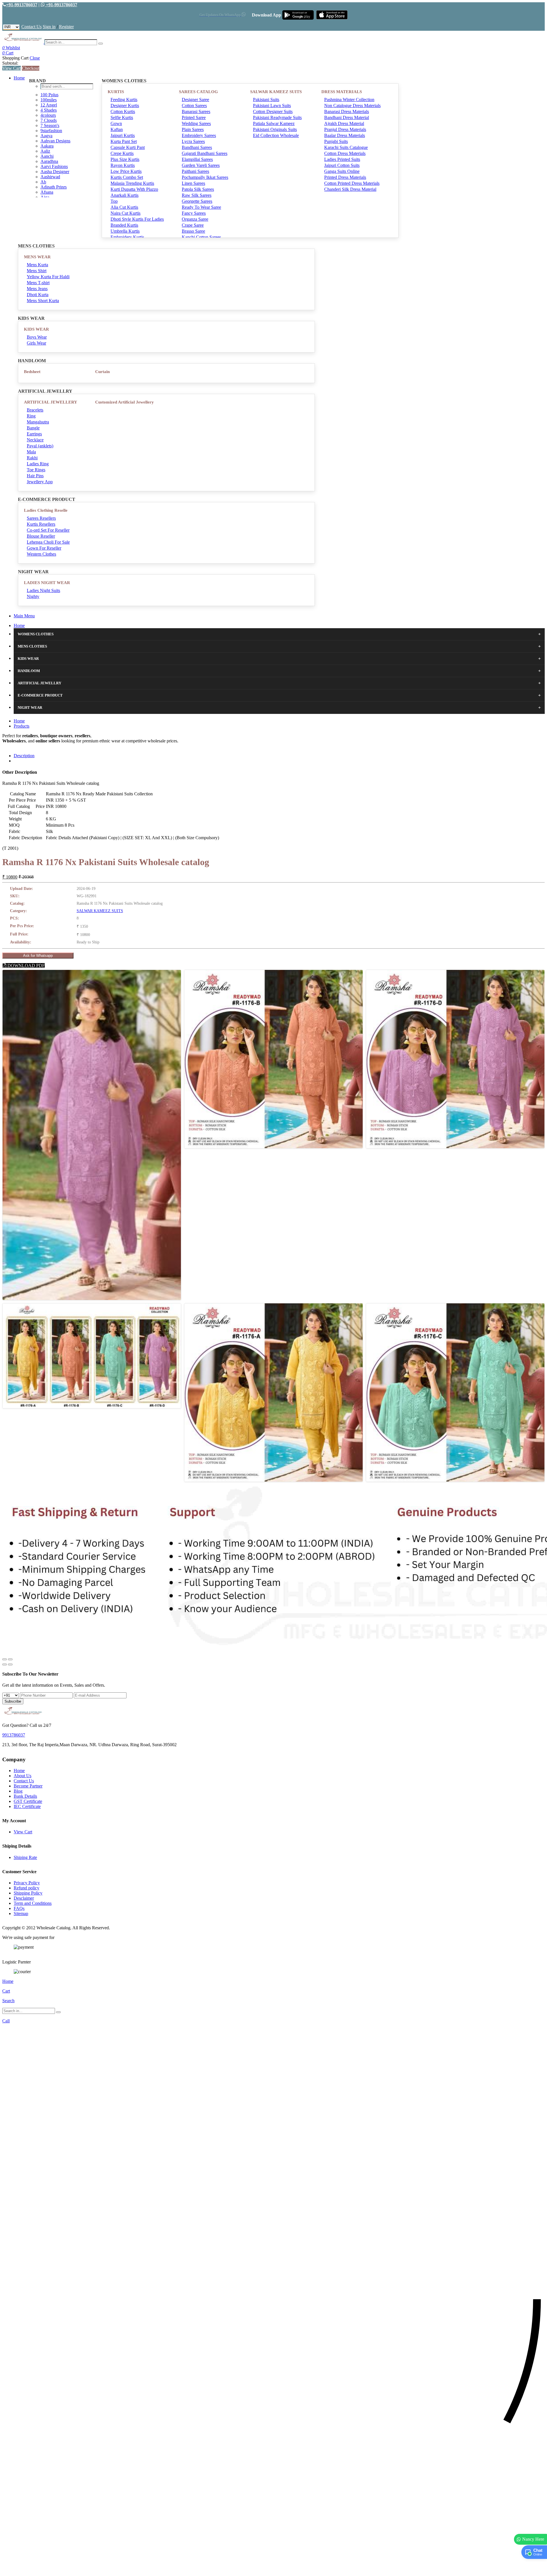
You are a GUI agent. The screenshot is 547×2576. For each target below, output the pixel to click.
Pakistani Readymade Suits (277, 117)
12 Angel (49, 105)
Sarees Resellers (41, 518)
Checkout (31, 68)
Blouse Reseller (41, 536)
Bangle (33, 428)
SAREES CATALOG (198, 92)
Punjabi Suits (336, 141)
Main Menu (24, 616)
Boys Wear (37, 337)
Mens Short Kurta (43, 301)
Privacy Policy (27, 1883)
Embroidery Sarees (199, 135)
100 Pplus (49, 95)
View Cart (12, 68)
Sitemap (21, 1913)
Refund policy (26, 1888)
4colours (48, 115)
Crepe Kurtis (122, 153)
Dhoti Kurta (38, 295)
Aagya (46, 136)
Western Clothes (41, 554)
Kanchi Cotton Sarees (201, 237)
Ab (43, 182)
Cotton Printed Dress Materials (352, 183)
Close (35, 58)
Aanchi (47, 156)
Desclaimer (24, 1898)
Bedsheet (32, 372)
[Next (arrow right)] (10, 1664)
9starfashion (51, 131)
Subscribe (13, 1701)
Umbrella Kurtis (125, 231)
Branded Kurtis (124, 225)
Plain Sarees (193, 129)
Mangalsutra (38, 422)
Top (114, 201)
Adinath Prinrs (54, 187)
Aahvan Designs (55, 141)
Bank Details (25, 1796)
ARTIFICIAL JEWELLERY (51, 402)
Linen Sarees (193, 183)
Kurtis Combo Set (127, 177)
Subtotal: (10, 63)
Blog (18, 1791)
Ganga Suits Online (342, 171)
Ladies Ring (38, 464)
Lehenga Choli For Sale (48, 542)
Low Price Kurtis (126, 171)
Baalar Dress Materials (345, 135)
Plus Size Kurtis (125, 159)
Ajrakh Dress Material (344, 123)
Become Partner (28, 1786)
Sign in (49, 27)
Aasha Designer (55, 172)
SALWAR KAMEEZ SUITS (276, 92)
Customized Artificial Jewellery (124, 402)
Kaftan (117, 129)
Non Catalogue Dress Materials (352, 106)
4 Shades (49, 110)
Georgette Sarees (197, 201)
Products (22, 726)
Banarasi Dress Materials (347, 111)
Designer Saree (195, 100)
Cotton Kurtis (123, 111)
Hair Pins (35, 476)
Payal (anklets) (40, 446)
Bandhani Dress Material (347, 117)
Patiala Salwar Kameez (274, 123)
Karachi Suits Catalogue (346, 147)
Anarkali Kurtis (124, 195)
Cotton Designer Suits (273, 111)
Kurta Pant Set (124, 141)
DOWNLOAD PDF (25, 966)
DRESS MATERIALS (342, 92)
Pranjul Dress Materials (345, 129)
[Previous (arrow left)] (5, 1664)
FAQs (19, 1908)
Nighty (33, 596)
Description (24, 756)
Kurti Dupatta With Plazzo (134, 189)
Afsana (47, 192)
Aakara (47, 146)
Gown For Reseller (44, 548)
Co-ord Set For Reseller (48, 530)
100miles (49, 100)
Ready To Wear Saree (201, 207)
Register (66, 27)
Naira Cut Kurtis (125, 213)
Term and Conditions (33, 1903)
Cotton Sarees (194, 106)
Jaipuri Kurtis (123, 135)
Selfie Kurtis (122, 117)
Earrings (34, 434)
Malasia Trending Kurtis (132, 183)
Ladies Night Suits (43, 590)
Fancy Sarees (194, 213)
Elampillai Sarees (197, 159)
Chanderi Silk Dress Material (350, 189)
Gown (116, 123)
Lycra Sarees (193, 141)
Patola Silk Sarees (198, 189)
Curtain (102, 372)
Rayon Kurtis (123, 165)
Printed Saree (194, 117)
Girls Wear (36, 343)
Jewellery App (40, 482)
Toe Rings (36, 470)
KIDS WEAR (36, 329)
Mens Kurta (37, 265)
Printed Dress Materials (345, 177)
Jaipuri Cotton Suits (342, 165)
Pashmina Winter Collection (349, 100)
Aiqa (45, 197)
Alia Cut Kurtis (124, 207)
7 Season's (50, 125)
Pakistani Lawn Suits (272, 106)
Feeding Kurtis (124, 100)
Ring (31, 416)
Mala (31, 452)
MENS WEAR (37, 257)
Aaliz (45, 151)
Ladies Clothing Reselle (46, 510)
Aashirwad (50, 177)
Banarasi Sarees (196, 111)
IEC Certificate (27, 1806)
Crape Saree (193, 225)
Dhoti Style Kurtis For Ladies (137, 219)
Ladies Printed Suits (342, 159)
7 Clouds (49, 120)
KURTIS (116, 92)
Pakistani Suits (266, 100)
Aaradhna (49, 161)
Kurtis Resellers (41, 524)
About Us (23, 1776)
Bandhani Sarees (197, 147)
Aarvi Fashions (54, 166)
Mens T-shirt (38, 283)
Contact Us (31, 27)
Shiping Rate (25, 1857)
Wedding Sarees (196, 123)
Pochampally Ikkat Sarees (205, 177)
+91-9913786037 (22, 5)
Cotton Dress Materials (345, 153)
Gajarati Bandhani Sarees (205, 153)
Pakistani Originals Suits (275, 129)
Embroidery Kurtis (127, 237)
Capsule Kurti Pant (128, 147)
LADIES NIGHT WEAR (47, 583)
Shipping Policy (28, 1893)
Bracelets (35, 410)
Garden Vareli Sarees (201, 165)
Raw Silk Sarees (197, 195)
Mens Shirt (37, 271)
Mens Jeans (37, 289)
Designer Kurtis (125, 106)
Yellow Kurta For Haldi (48, 277)
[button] (273, 2569)
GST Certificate (28, 1801)
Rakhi (32, 458)
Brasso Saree (193, 231)
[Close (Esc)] (5, 1659)
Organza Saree (195, 219)
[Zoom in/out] (10, 1659)
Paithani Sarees (195, 171)
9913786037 (14, 1735)
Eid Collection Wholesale (276, 135)
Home (19, 78)
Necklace (35, 440)
